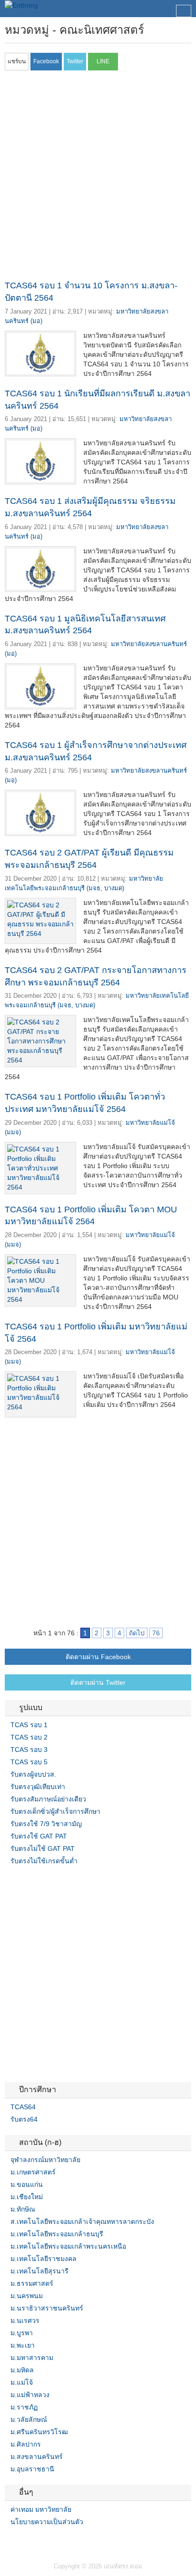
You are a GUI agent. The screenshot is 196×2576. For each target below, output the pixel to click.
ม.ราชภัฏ (24, 2407)
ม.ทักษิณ (23, 2209)
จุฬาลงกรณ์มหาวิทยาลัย (45, 2160)
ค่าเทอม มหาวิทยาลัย (41, 2509)
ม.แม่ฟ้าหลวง (30, 2395)
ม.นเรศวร (25, 2320)
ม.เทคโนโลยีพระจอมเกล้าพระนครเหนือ (68, 2246)
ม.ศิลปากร (26, 2444)
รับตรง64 (24, 2119)
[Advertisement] (98, 178)
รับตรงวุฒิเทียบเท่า (38, 1787)
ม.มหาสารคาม (32, 2358)
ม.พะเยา (23, 2345)
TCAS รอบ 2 (29, 1737)
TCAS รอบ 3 (29, 1750)
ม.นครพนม (27, 2296)
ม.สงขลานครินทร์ (37, 2457)
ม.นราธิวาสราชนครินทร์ (47, 2308)
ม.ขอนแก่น (27, 2184)
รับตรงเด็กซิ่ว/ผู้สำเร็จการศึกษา (55, 1811)
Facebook (9, 2541)
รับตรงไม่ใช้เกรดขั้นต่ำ (44, 1861)
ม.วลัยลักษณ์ (29, 2419)
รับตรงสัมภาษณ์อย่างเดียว (48, 1799)
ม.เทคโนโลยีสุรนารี (39, 2271)
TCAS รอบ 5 (29, 1762)
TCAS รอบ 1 (29, 1725)
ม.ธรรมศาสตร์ (32, 2283)
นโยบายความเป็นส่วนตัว (47, 2522)
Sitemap (43, 2541)
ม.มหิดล (22, 2370)
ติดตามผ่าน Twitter (98, 1682)
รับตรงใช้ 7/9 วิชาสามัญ (46, 1824)
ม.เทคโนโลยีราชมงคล (44, 2259)
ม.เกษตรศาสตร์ (33, 2172)
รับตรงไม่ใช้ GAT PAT (43, 1848)
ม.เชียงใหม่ (27, 2197)
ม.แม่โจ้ (22, 2382)
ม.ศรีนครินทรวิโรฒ (39, 2432)
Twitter (20, 2541)
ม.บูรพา (22, 2333)
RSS (31, 2541)
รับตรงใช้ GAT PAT (39, 1836)
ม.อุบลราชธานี (32, 2469)
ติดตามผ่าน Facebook (98, 1657)
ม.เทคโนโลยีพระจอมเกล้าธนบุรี (57, 2234)
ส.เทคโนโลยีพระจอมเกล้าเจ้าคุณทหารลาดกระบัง (82, 2222)
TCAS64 (23, 2107)
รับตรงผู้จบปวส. (33, 1774)
